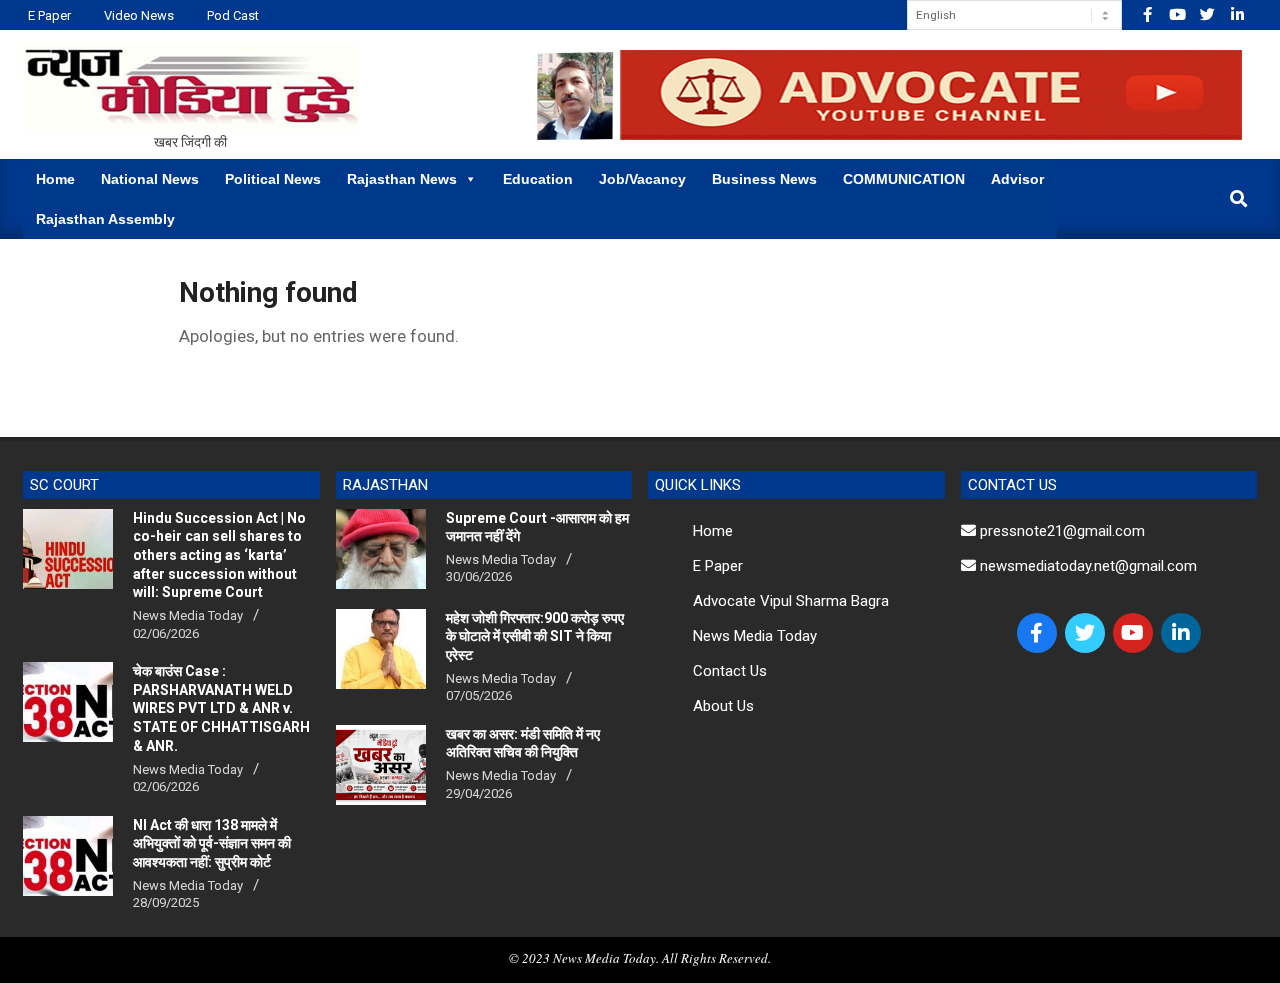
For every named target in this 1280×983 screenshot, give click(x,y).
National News (150, 179)
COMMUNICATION (904, 179)
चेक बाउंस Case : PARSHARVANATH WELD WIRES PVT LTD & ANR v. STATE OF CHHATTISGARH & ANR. (221, 708)
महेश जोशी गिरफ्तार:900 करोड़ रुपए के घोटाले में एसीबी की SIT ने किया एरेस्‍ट (535, 636)
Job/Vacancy (642, 179)
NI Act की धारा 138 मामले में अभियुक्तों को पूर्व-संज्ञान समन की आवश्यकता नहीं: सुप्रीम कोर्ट (212, 843)
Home (55, 179)
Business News (764, 179)
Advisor (1017, 179)
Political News (273, 179)
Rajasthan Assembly (105, 219)
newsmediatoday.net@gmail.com (1086, 566)
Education (538, 179)
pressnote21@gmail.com (1060, 531)
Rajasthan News (402, 179)
